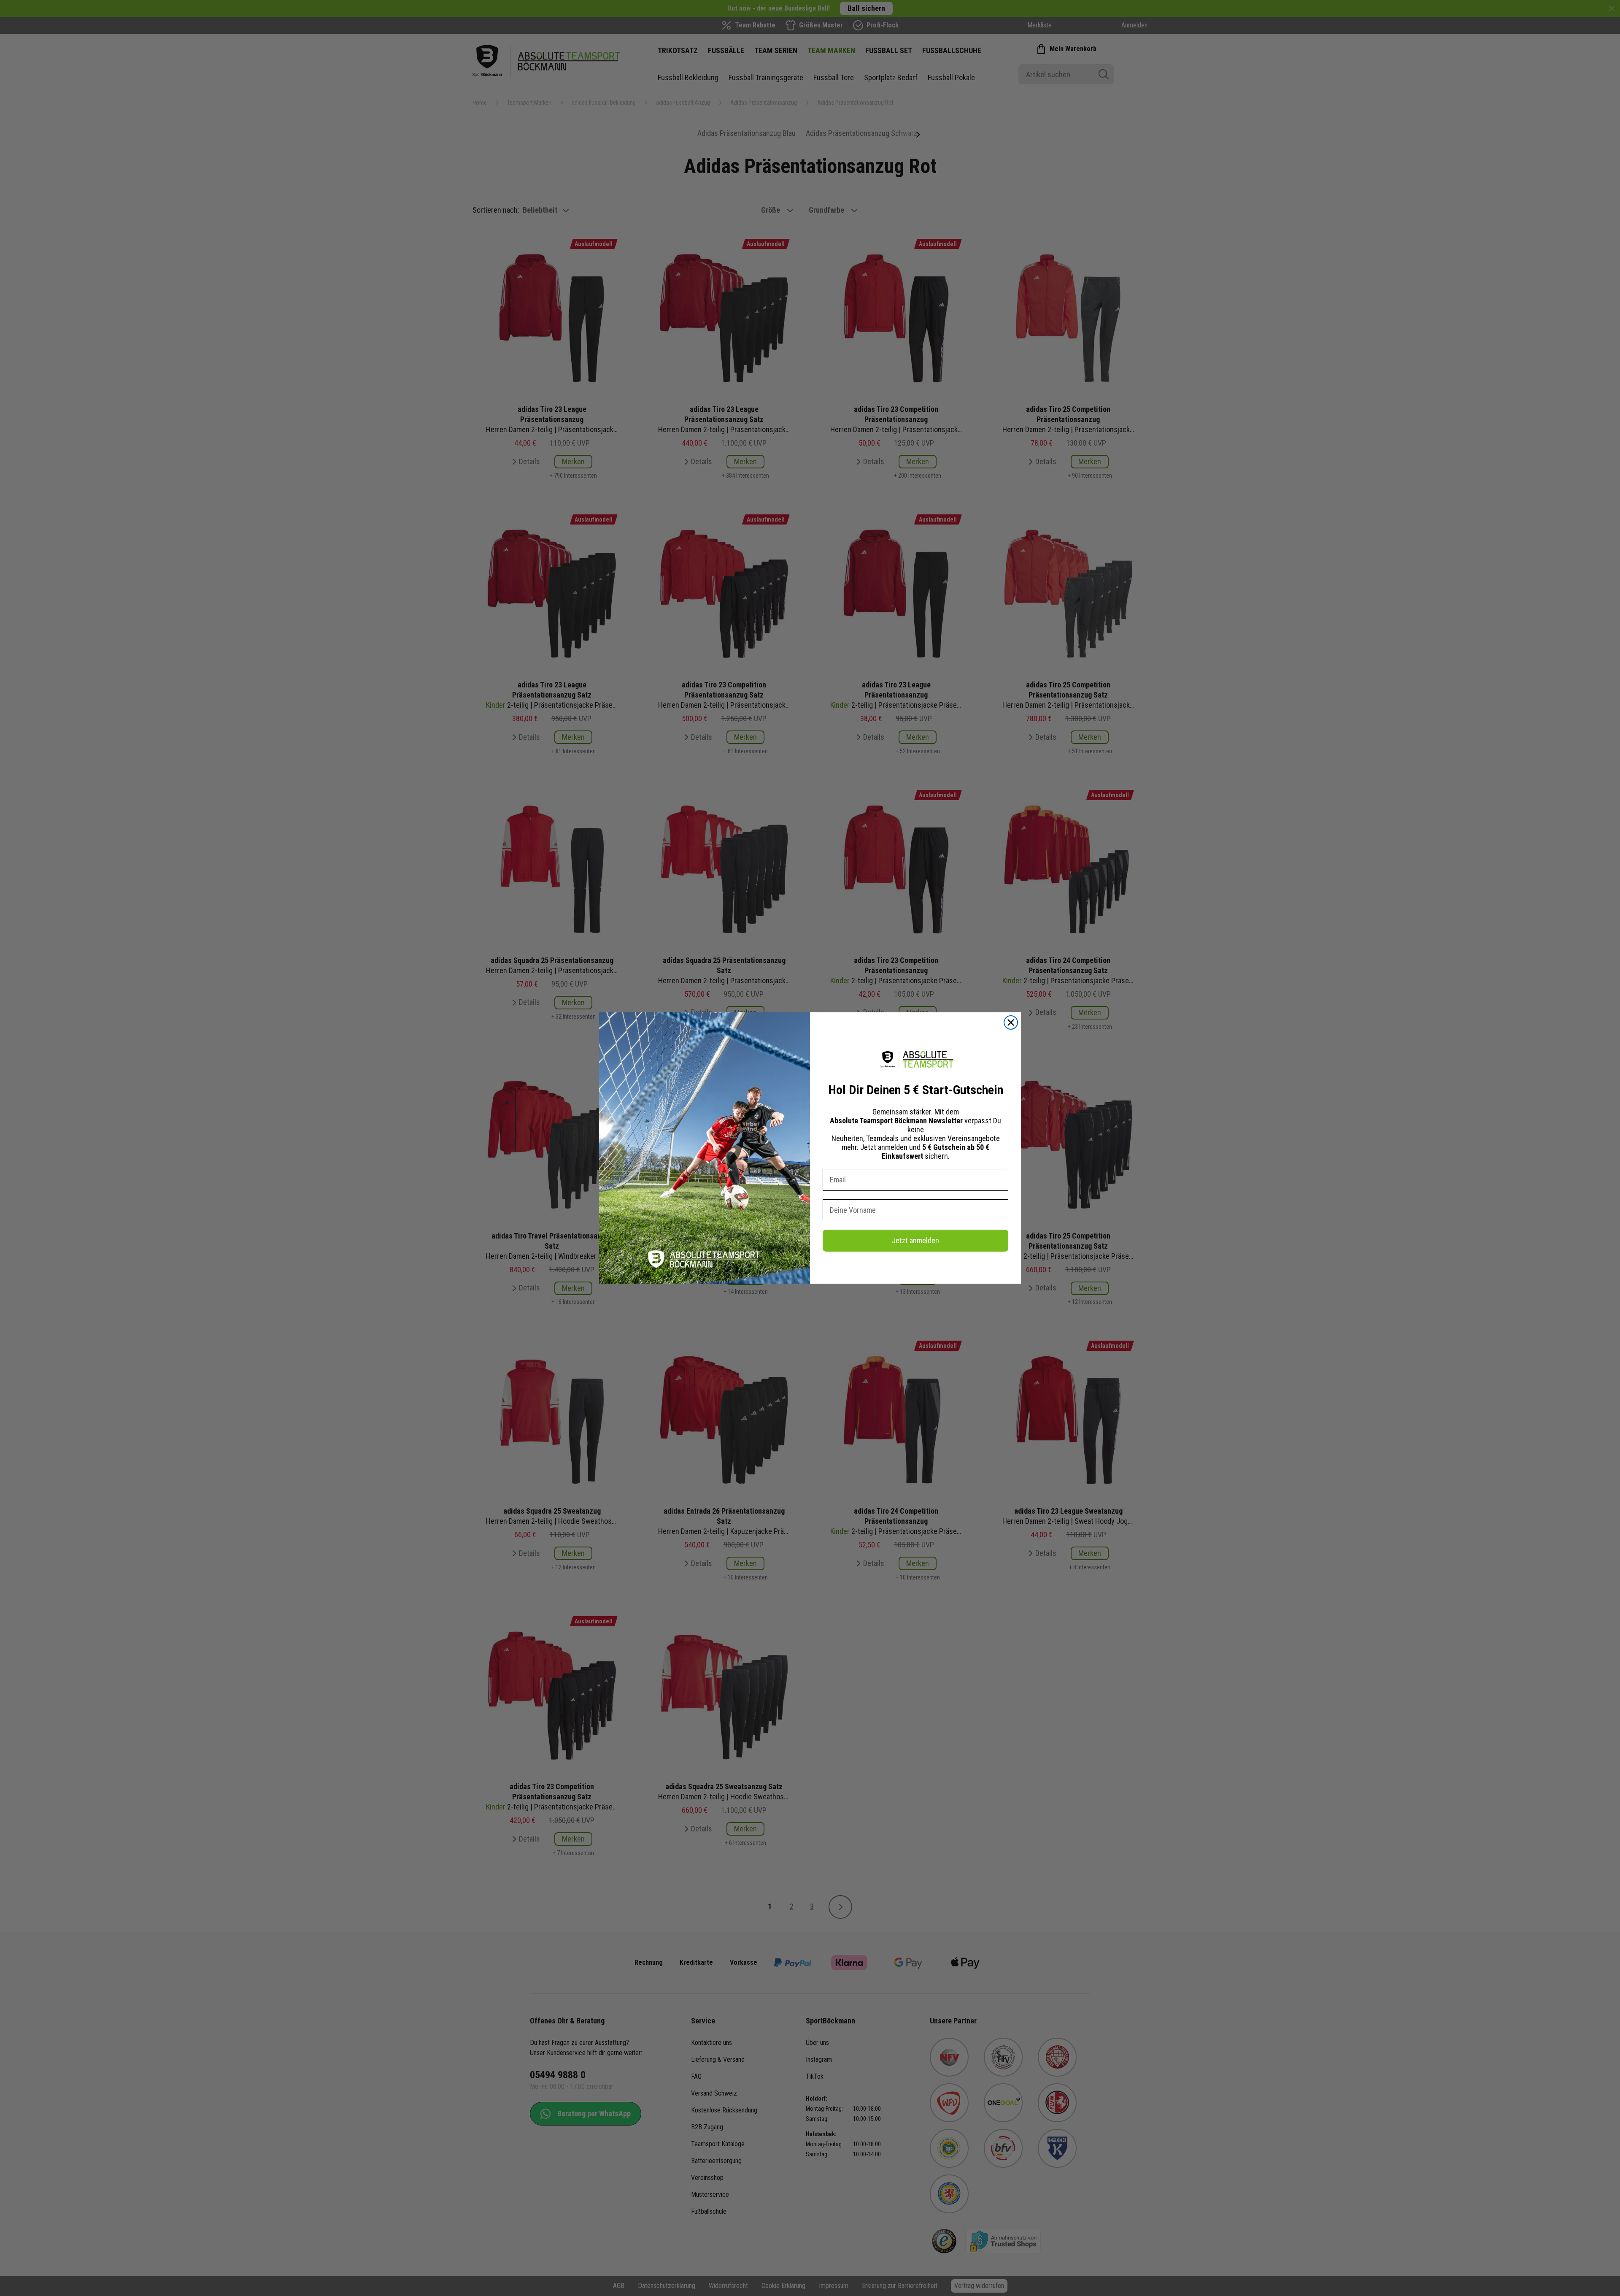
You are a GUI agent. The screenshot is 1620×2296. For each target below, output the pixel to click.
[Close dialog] (1011, 1022)
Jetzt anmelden (915, 1240)
